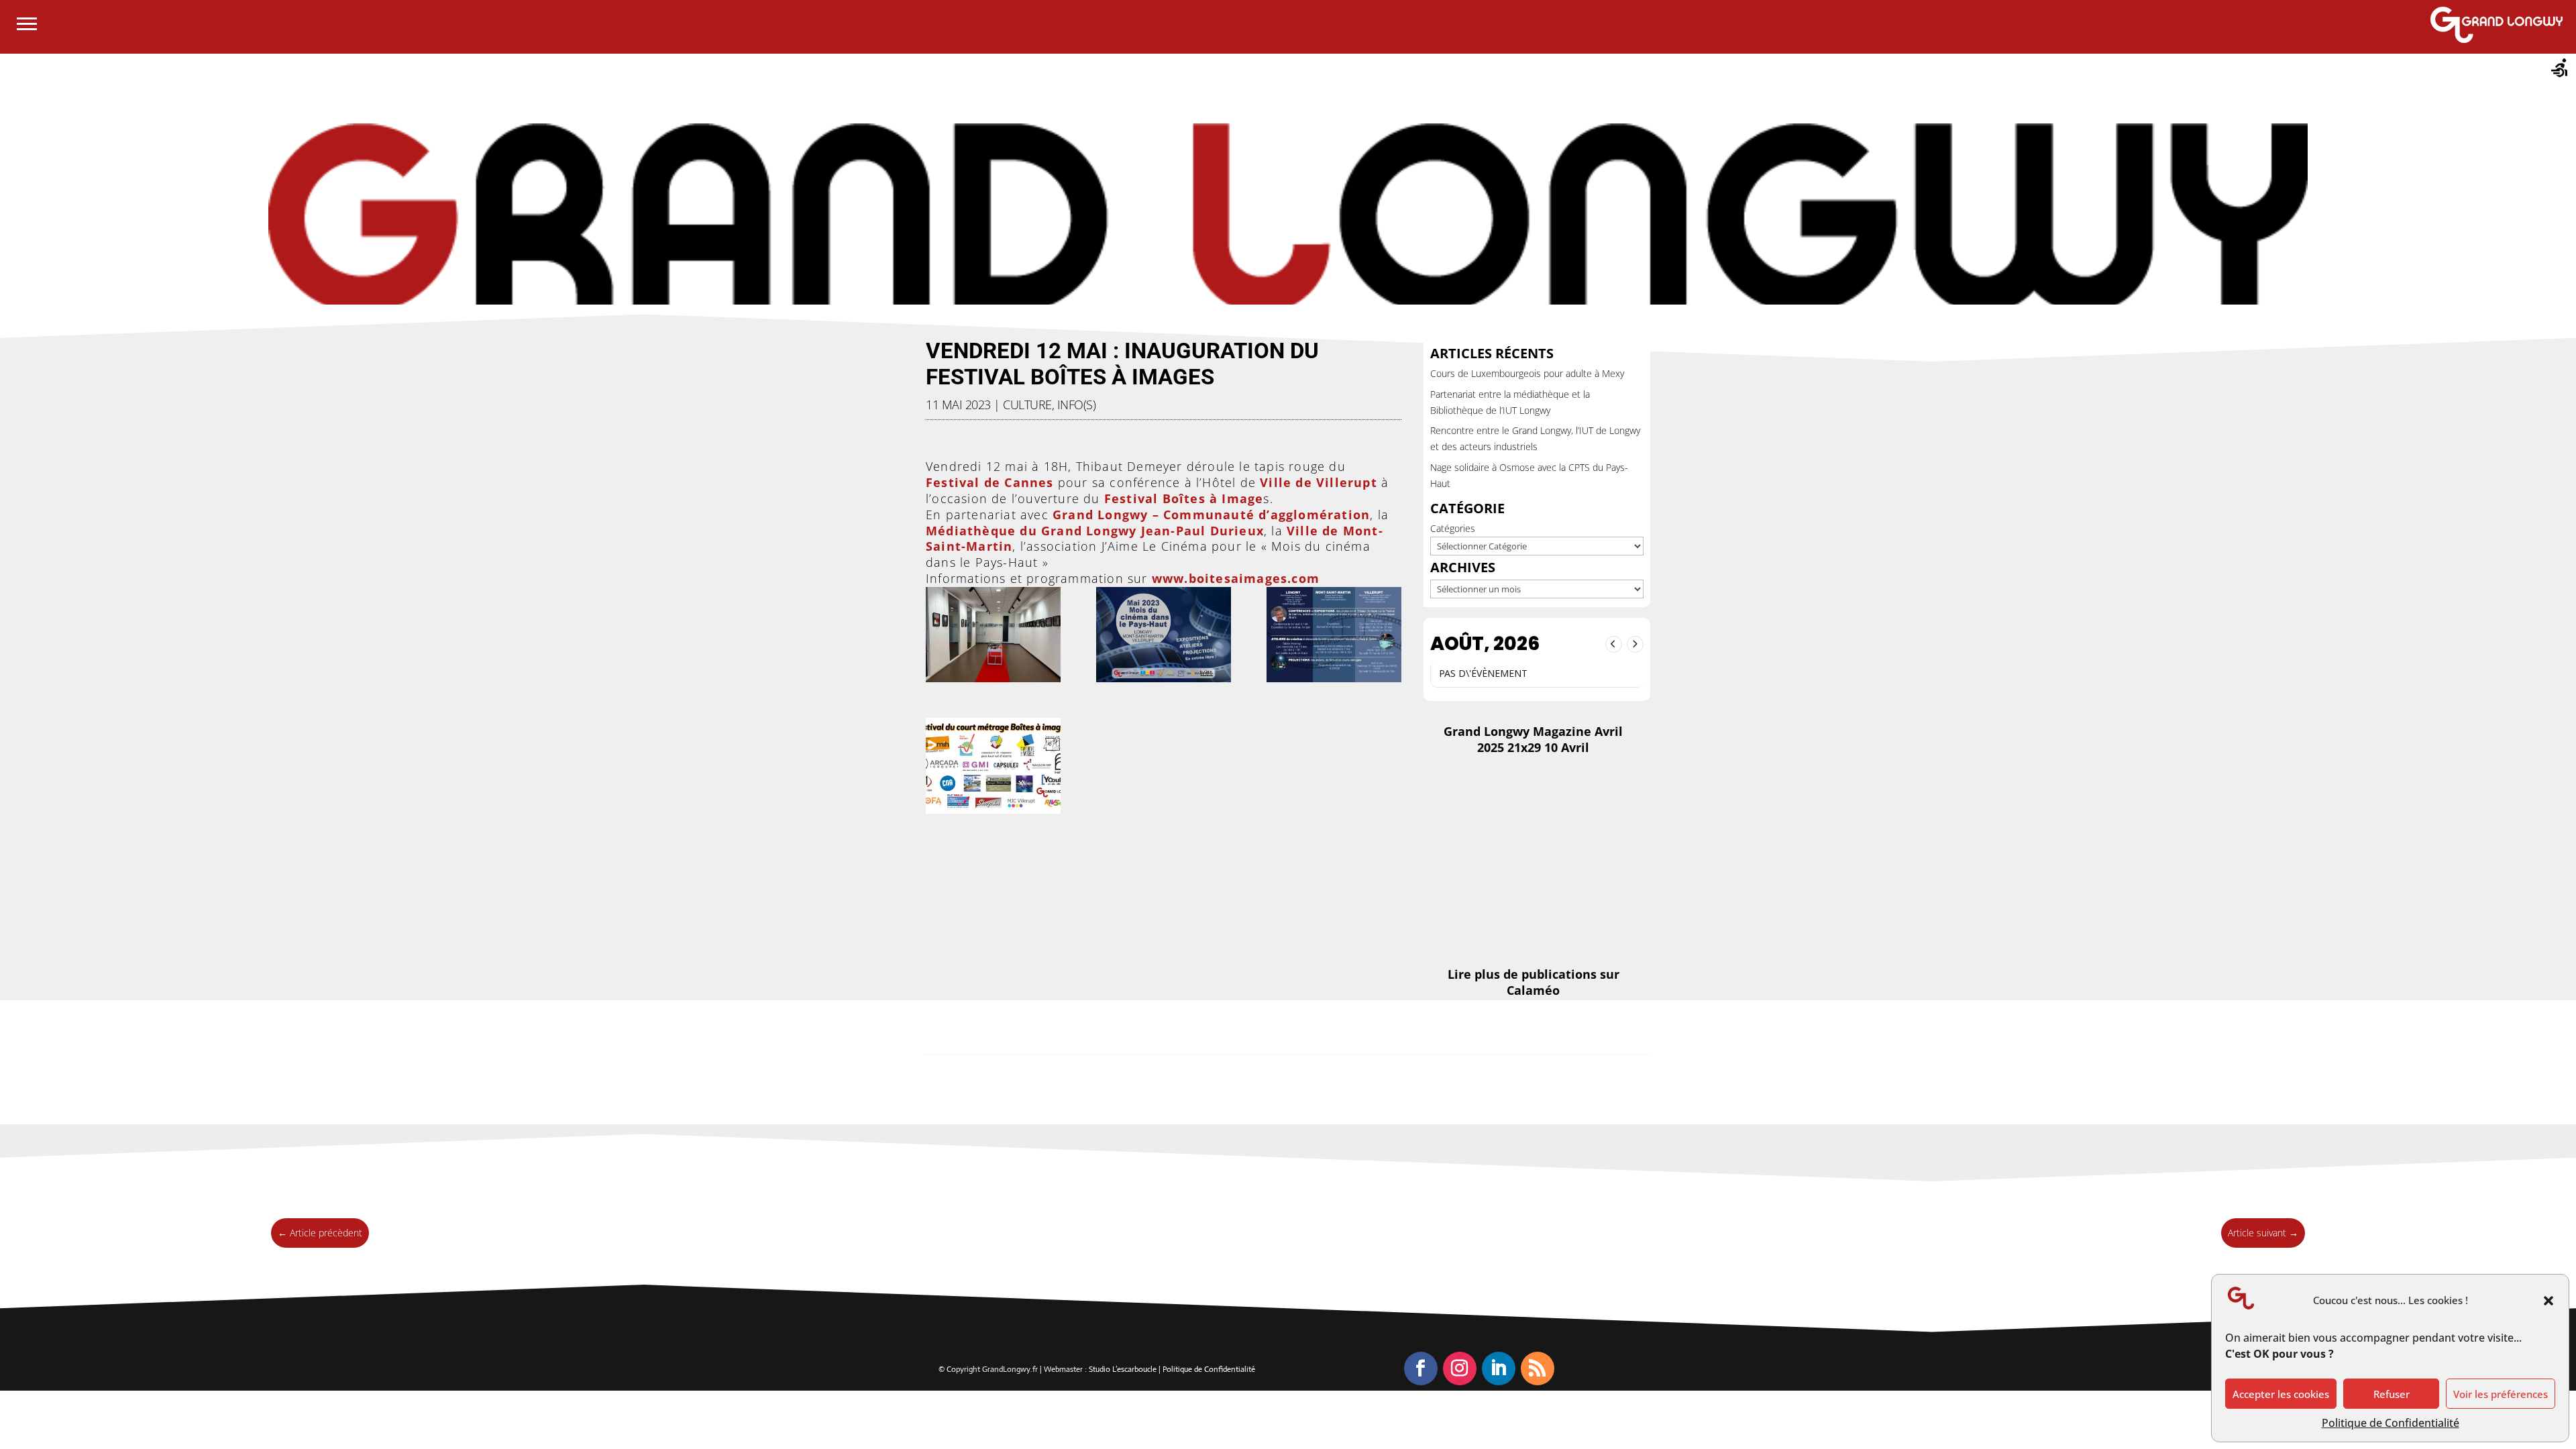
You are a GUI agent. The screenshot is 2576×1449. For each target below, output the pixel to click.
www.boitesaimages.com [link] (1236, 578)
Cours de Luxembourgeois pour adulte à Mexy (1527, 373)
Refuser (2392, 1394)
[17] (993, 766)
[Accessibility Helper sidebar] (2560, 70)
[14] (993, 635)
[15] (1164, 635)
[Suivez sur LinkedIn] (1499, 1368)
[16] (1334, 635)
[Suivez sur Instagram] (1460, 1368)
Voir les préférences (2501, 1394)
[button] (2548, 1301)
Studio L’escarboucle (1124, 1369)
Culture (1027, 405)
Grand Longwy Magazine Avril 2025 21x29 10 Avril (1533, 739)
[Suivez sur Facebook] (1421, 1368)
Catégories (1453, 528)
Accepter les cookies (2281, 1394)
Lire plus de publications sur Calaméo (1534, 982)
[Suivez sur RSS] (1538, 1368)
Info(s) (1077, 405)
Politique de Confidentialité (2391, 1423)
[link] (990, 482)
